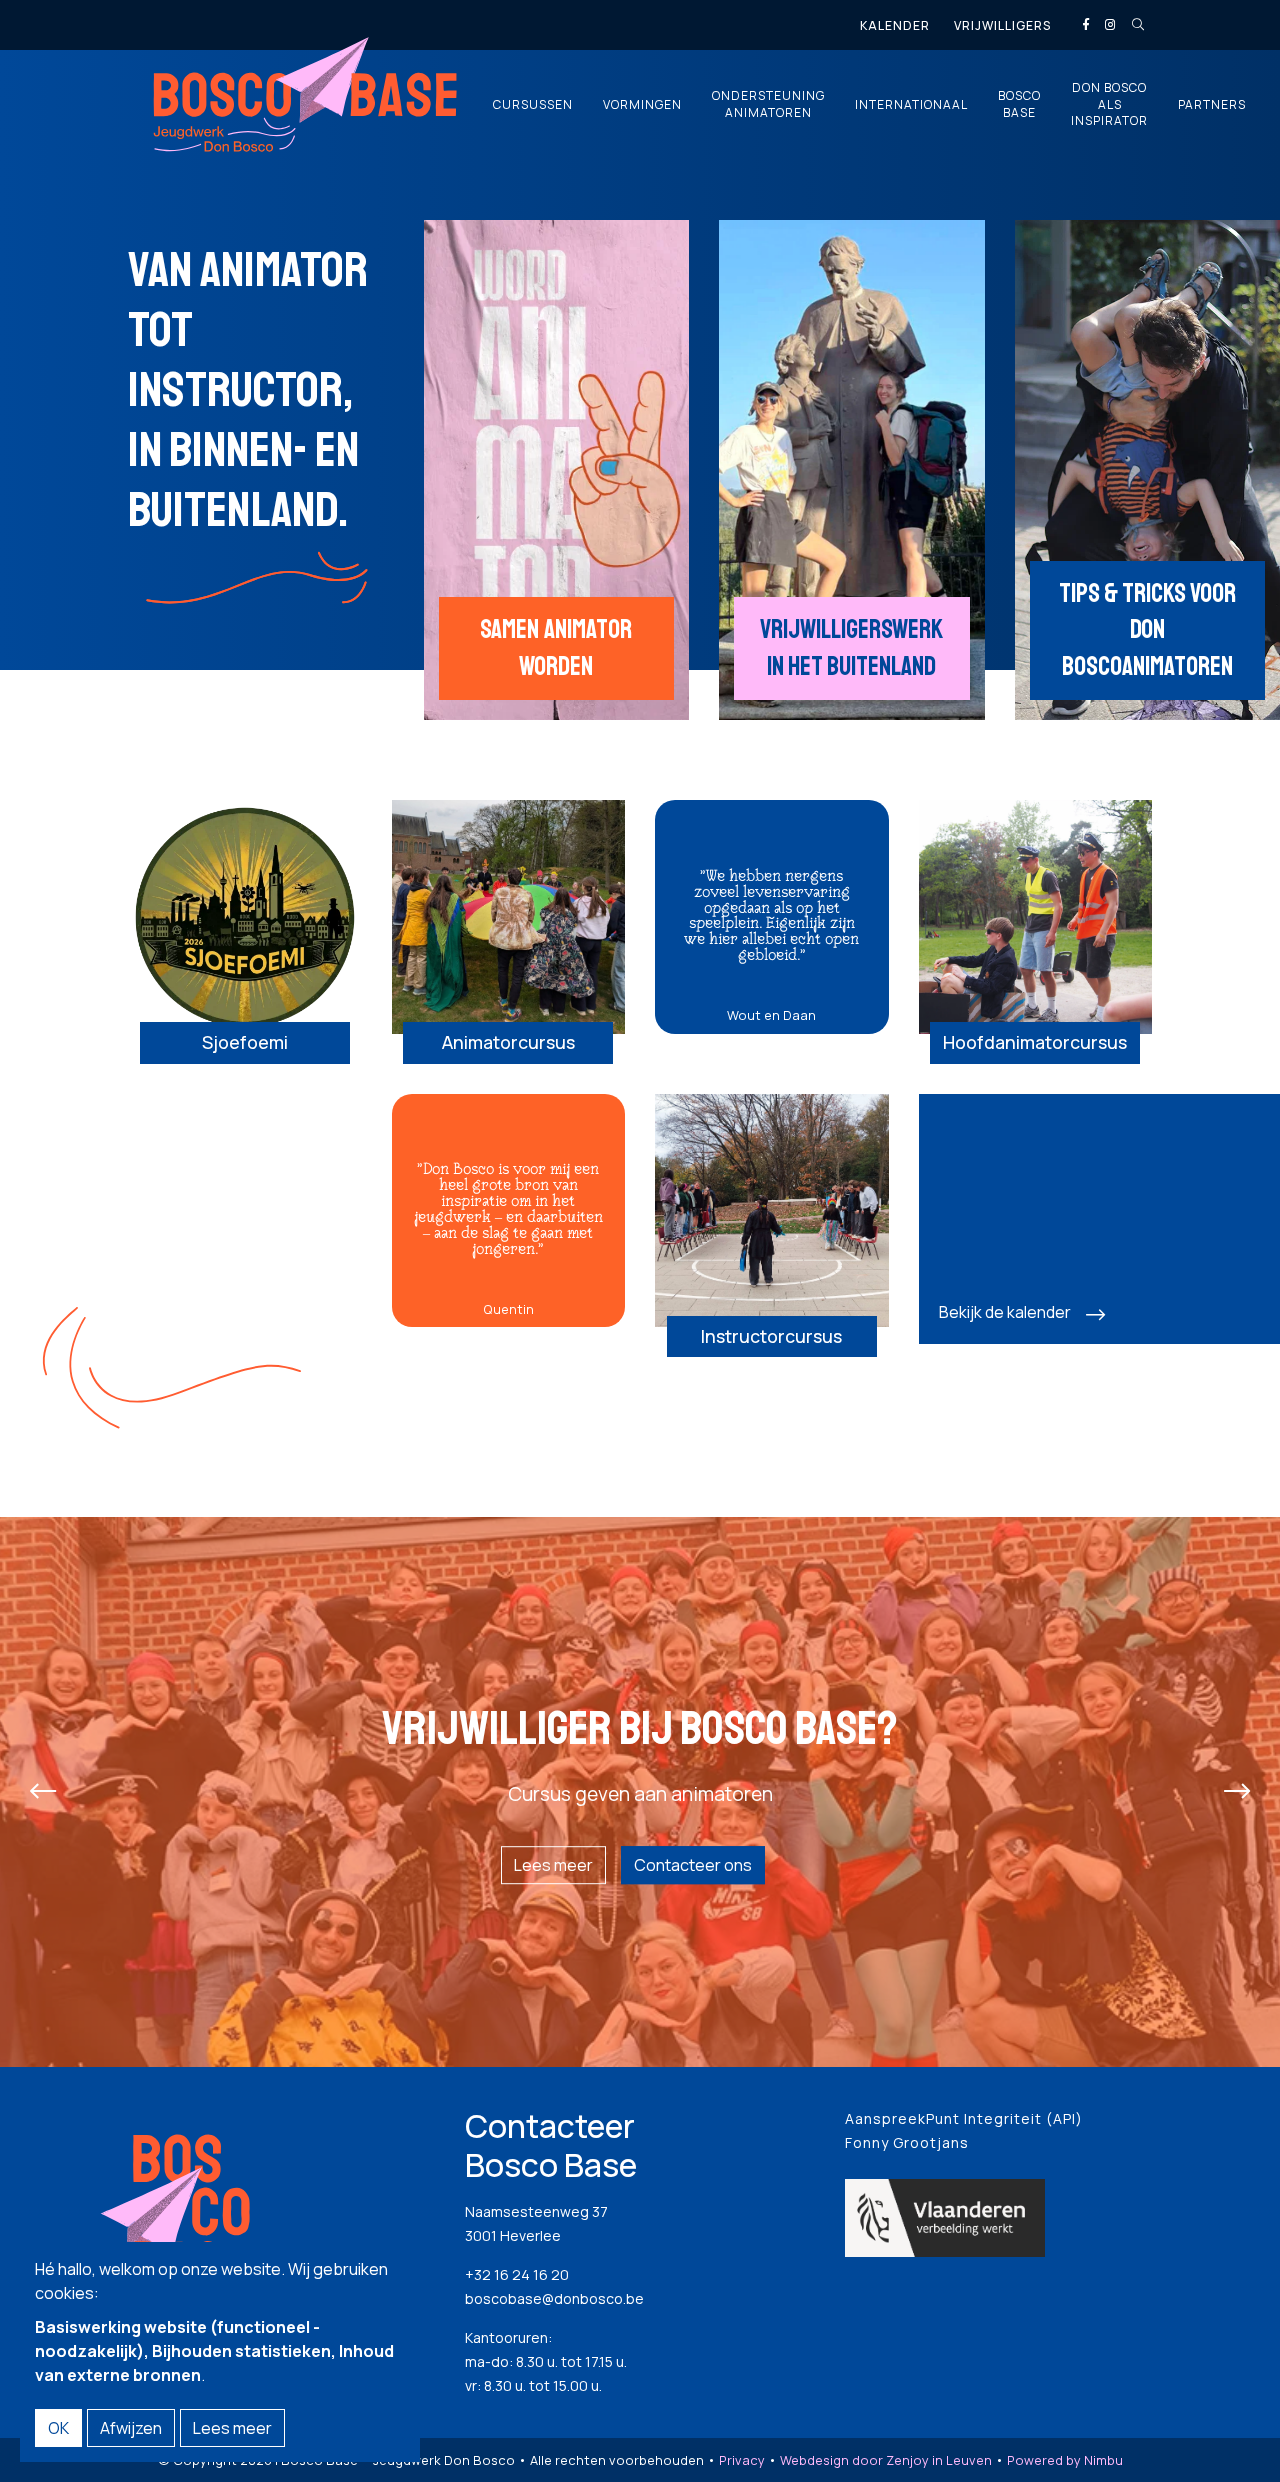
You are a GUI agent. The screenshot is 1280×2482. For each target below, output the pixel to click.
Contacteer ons (693, 1865)
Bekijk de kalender (1005, 1312)
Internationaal (911, 105)
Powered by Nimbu (1065, 2460)
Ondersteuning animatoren (768, 104)
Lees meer (553, 1865)
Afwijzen (131, 2428)
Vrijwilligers (1002, 25)
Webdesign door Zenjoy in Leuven (886, 2460)
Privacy (742, 2460)
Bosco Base (1019, 104)
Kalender (895, 25)
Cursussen (533, 105)
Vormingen (642, 105)
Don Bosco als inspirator (1109, 105)
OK (58, 2428)
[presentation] (43, 1792)
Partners (1212, 105)
